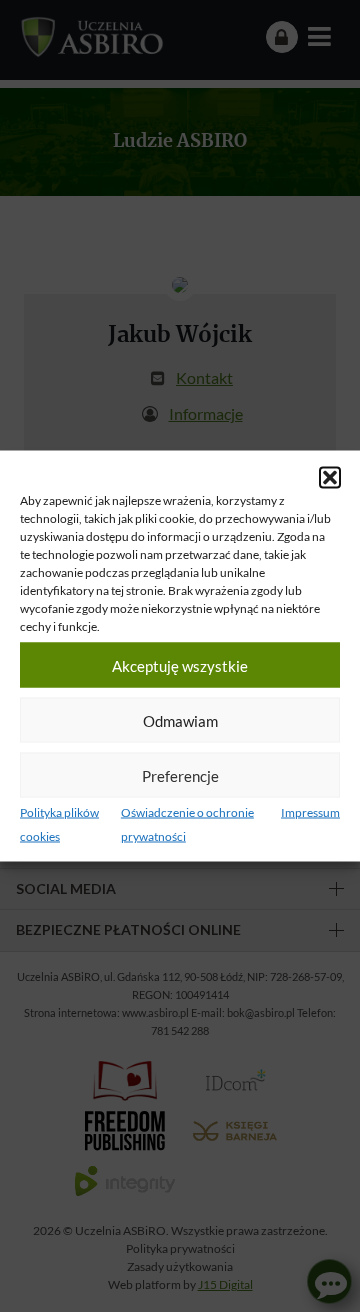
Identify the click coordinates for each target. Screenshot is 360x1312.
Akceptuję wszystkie (180, 665)
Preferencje (180, 775)
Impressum (310, 812)
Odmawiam (180, 720)
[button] (330, 478)
